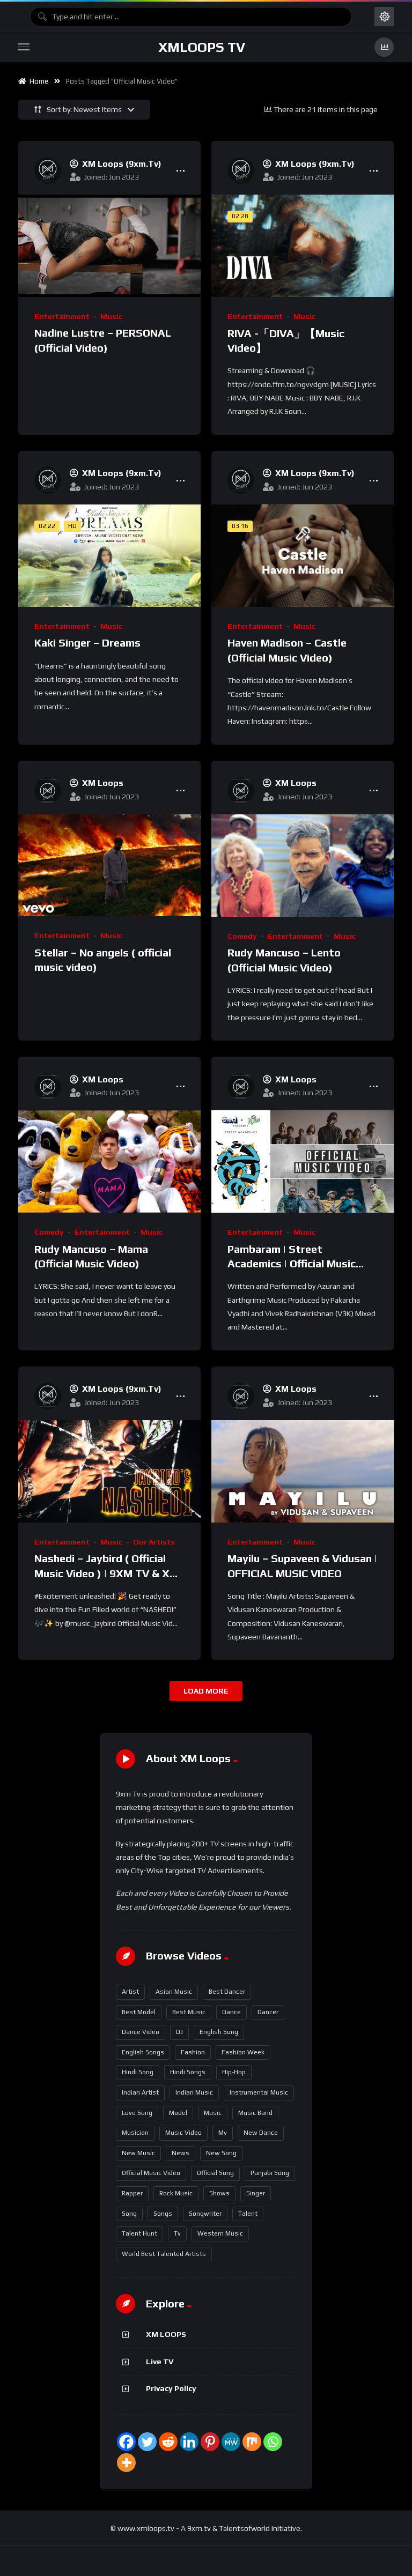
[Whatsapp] (273, 2442)
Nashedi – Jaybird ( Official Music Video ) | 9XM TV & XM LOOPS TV (106, 1573)
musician (135, 2133)
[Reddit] (168, 2442)
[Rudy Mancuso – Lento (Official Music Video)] (303, 866)
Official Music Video (151, 2173)
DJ (179, 2032)
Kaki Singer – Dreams (87, 643)
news (181, 2153)
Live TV (160, 2362)
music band (255, 2113)
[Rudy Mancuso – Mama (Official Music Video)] (109, 1161)
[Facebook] (126, 2442)
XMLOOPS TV (202, 47)
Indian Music (194, 2092)
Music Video (183, 2133)
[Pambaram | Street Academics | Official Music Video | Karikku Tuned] (303, 1161)
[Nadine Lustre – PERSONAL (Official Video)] (109, 246)
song (129, 2214)
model (178, 2113)
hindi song (138, 2072)
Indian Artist (140, 2092)
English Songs (143, 2052)
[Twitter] (147, 2442)
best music (189, 2012)
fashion (193, 2052)
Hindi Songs (188, 2072)
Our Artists (154, 1542)
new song (221, 2153)
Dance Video (141, 2032)
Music (111, 316)
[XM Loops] (48, 790)
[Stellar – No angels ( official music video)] (109, 866)
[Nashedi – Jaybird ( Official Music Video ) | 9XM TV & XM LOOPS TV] (109, 1471)
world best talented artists (164, 2254)
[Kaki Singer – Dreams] (109, 556)
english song (219, 2032)
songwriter (205, 2214)
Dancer (268, 2012)
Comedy (242, 936)
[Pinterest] (210, 2442)
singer (256, 2193)
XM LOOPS (166, 2334)
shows (219, 2193)
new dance (261, 2133)
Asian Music (174, 1992)
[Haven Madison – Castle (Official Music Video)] (303, 556)
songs (163, 2214)
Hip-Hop (234, 2072)
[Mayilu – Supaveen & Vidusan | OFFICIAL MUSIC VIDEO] (303, 1471)
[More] (126, 2463)
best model (139, 2012)
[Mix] (252, 2442)
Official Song (215, 2173)
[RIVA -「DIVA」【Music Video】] (303, 246)
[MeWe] (231, 2442)
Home (37, 81)
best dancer (227, 1992)
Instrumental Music (259, 2092)
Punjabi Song (270, 2173)
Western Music (220, 2233)
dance (231, 2012)
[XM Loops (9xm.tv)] (48, 170)
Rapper (132, 2193)
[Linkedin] (189, 2442)
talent (248, 2214)
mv (223, 2133)
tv (177, 2233)
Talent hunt (139, 2233)
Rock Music (176, 2193)
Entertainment (62, 316)
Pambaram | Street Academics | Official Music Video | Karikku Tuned (292, 1264)
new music (138, 2153)
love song (137, 2113)
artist (130, 1992)
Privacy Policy (171, 2388)
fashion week (243, 2052)
